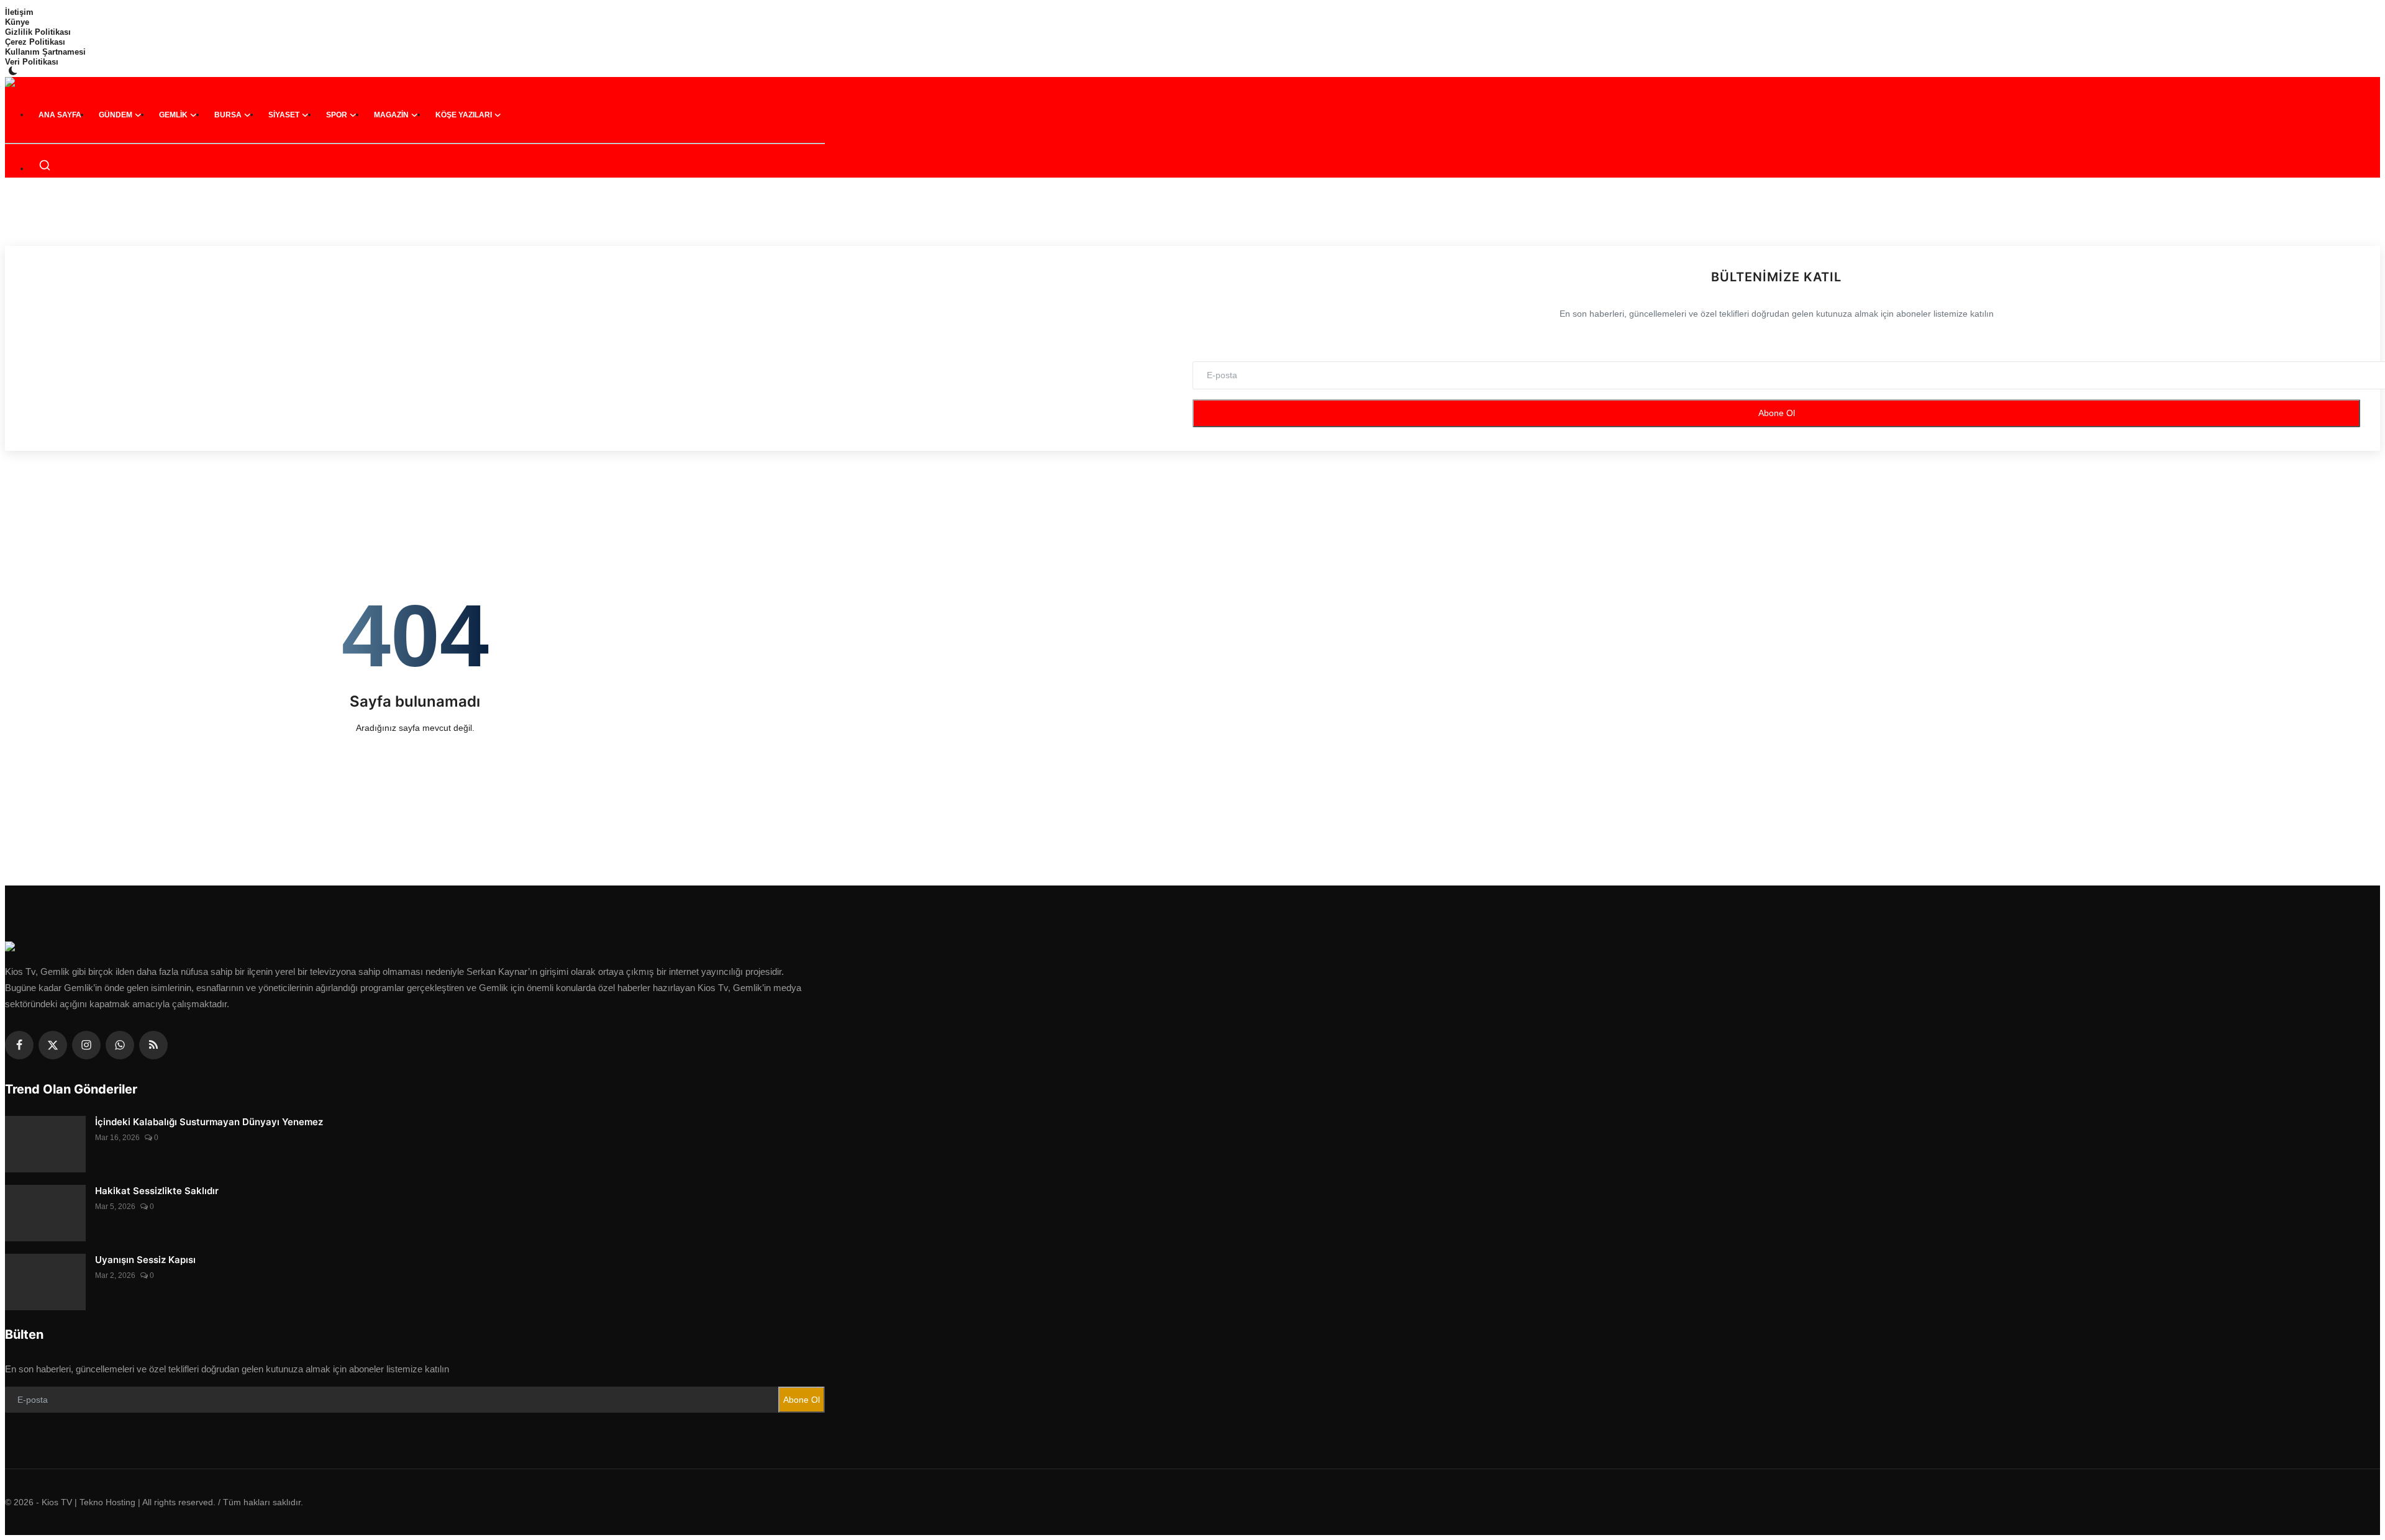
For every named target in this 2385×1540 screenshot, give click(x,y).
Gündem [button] (116, 115)
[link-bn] (1192, 219)
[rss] (153, 1045)
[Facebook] (19, 1045)
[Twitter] (53, 1045)
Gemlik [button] (173, 115)
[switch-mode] (14, 71)
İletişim (19, 12)
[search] (45, 165)
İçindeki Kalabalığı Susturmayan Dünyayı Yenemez (209, 1122)
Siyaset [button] (284, 115)
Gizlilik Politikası (38, 32)
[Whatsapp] (120, 1045)
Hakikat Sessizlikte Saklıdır (157, 1191)
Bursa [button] (228, 115)
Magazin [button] (391, 115)
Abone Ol (1777, 413)
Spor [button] (337, 115)
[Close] (2372, 10)
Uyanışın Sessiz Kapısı (145, 1260)
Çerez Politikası (35, 42)
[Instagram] (86, 1045)
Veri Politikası (32, 62)
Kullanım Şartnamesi (45, 52)
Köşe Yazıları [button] (464, 115)
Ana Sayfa (60, 115)
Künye (17, 22)
